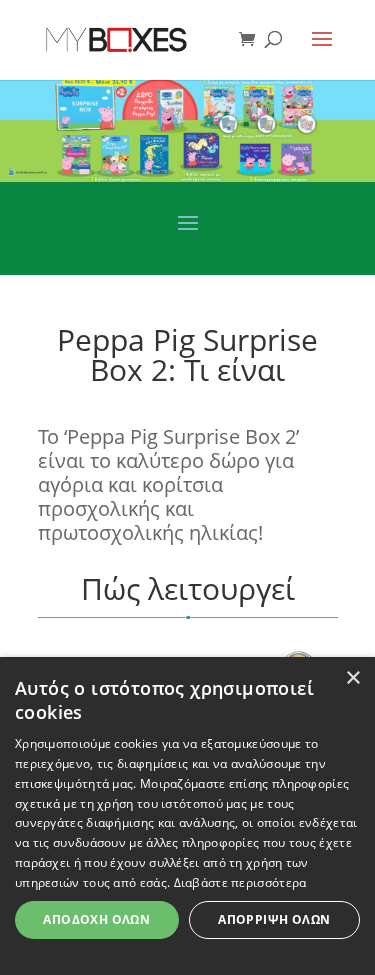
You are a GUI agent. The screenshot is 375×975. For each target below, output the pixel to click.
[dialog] (187, 816)
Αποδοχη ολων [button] (96, 919)
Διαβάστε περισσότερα (240, 882)
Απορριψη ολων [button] (274, 919)
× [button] (352, 678)
